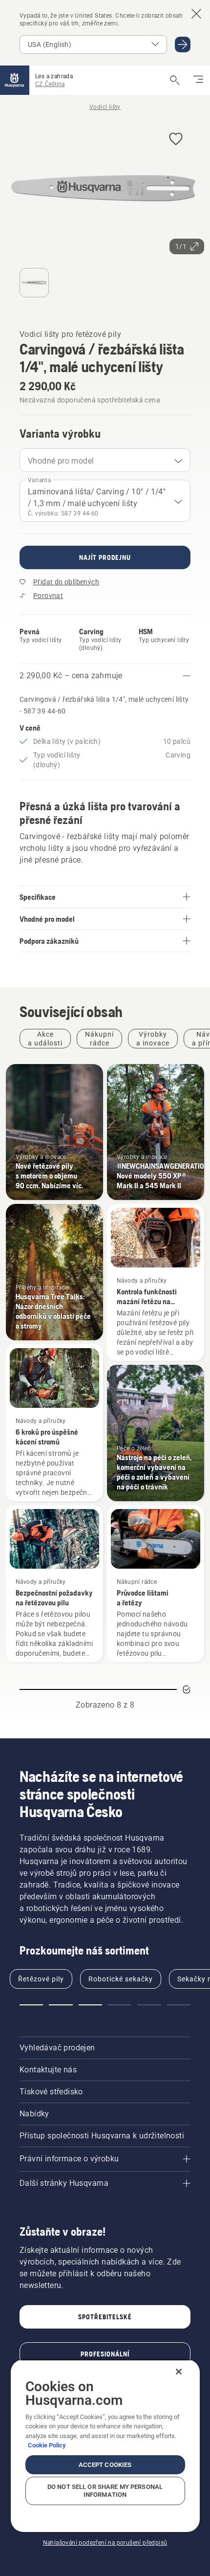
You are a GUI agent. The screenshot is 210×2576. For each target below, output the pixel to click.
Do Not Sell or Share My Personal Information (105, 2491)
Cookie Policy (47, 2445)
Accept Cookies (105, 2465)
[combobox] (105, 460)
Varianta (39, 480)
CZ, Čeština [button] (50, 84)
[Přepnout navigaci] (198, 80)
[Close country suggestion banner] (196, 14)
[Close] (179, 2372)
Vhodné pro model (61, 461)
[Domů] (15, 80)
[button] (176, 140)
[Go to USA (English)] (183, 44)
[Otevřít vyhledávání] (175, 80)
